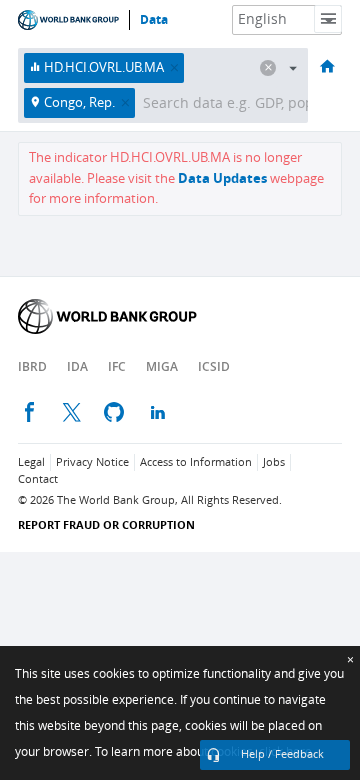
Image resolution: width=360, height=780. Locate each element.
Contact (38, 479)
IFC (117, 366)
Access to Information (196, 462)
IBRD (32, 366)
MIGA (162, 366)
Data (154, 20)
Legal (31, 462)
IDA (77, 366)
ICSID (214, 366)
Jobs (274, 462)
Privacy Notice (92, 462)
